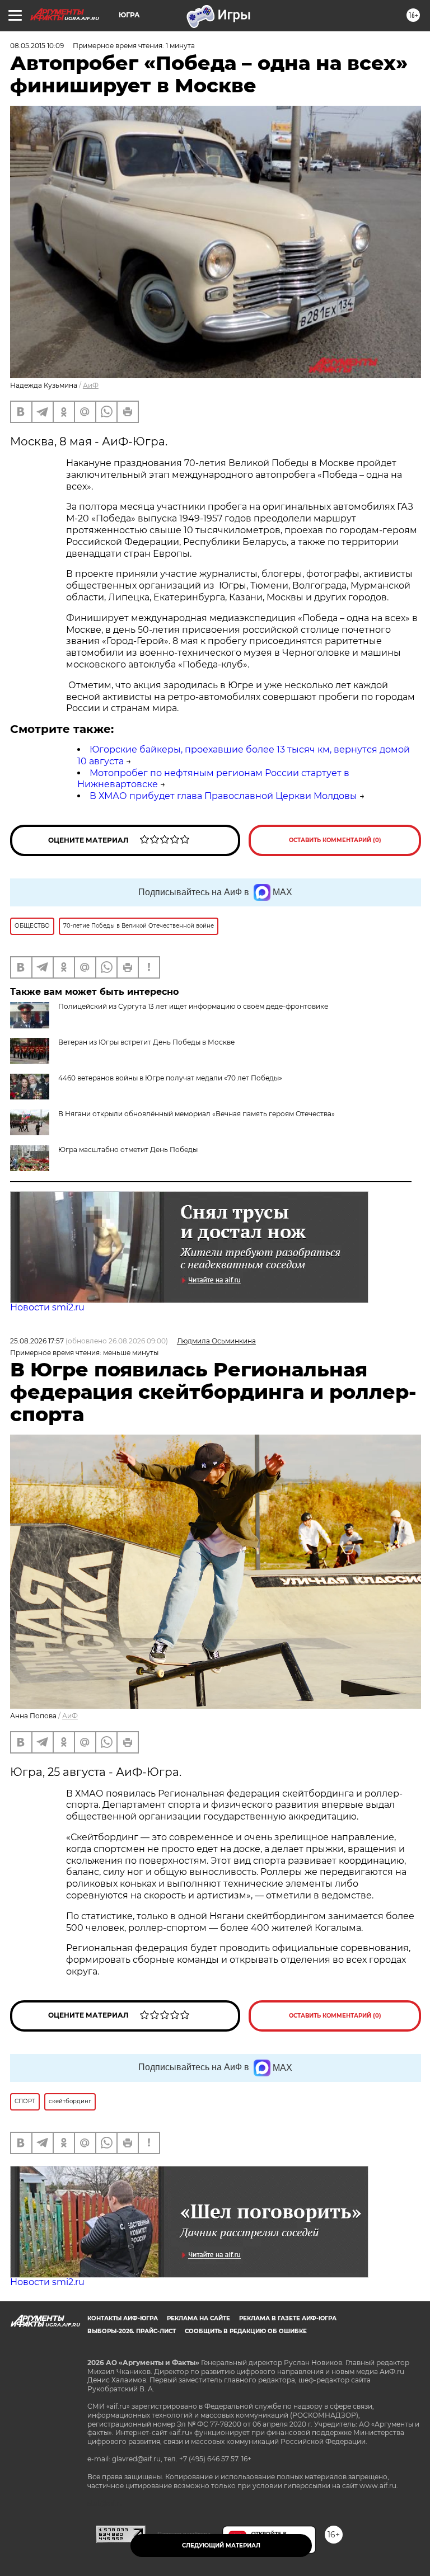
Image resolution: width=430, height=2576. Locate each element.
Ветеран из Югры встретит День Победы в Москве (146, 1042)
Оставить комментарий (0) (335, 840)
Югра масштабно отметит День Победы (128, 1150)
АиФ (91, 385)
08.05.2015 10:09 (37, 46)
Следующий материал (221, 2546)
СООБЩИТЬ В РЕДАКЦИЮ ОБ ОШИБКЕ (246, 2331)
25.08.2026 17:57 (37, 1341)
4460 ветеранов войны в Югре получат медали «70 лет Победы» (170, 1078)
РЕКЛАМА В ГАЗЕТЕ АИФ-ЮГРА (288, 2318)
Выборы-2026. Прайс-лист (132, 2331)
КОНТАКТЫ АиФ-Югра (123, 2318)
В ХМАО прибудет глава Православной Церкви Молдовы (223, 796)
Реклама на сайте (198, 2318)
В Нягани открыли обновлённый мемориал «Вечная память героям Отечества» (197, 1114)
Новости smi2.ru (47, 1307)
